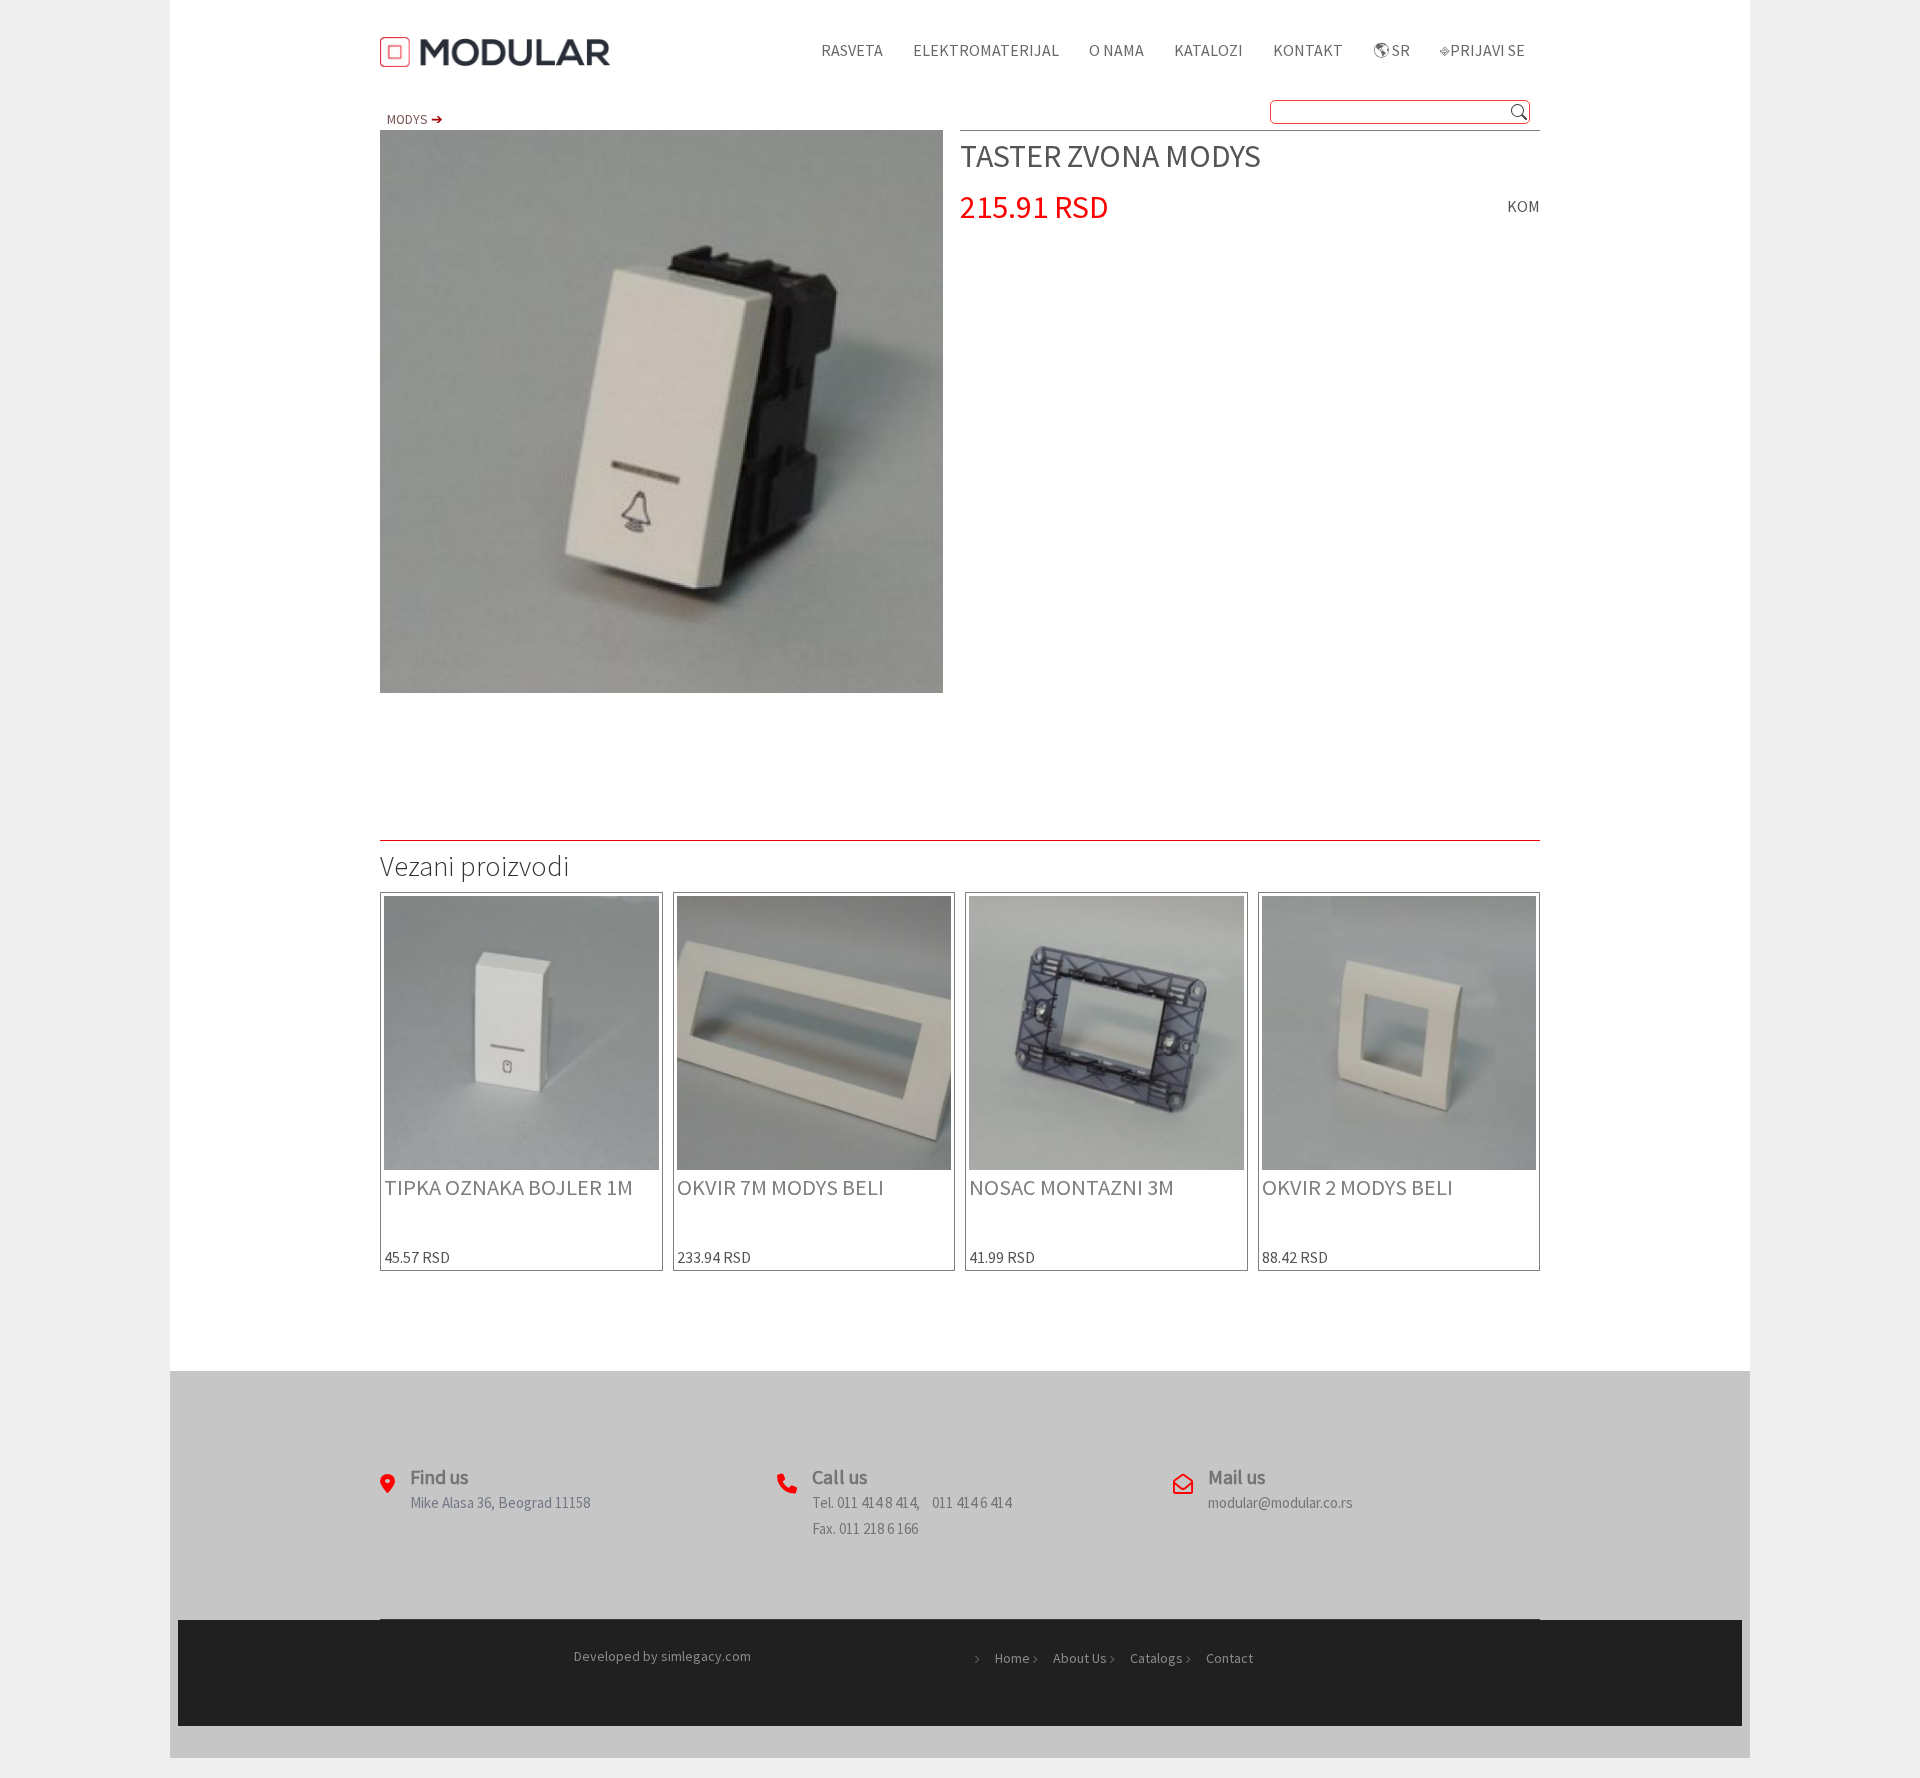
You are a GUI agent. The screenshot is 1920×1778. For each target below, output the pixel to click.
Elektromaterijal (986, 50)
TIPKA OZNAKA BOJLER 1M (508, 1187)
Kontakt (1308, 50)
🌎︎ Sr (1391, 50)
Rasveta (852, 50)
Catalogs (1156, 1658)
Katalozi (1208, 50)
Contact (1229, 1658)
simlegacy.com (706, 1656)
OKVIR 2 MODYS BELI (1357, 1187)
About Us (1080, 1658)
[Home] (503, 50)
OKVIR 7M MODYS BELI (780, 1187)
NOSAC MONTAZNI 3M (1071, 1187)
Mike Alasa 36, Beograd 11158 (500, 1502)
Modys (409, 119)
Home (1012, 1658)
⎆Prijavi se (1482, 50)
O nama (1116, 50)
